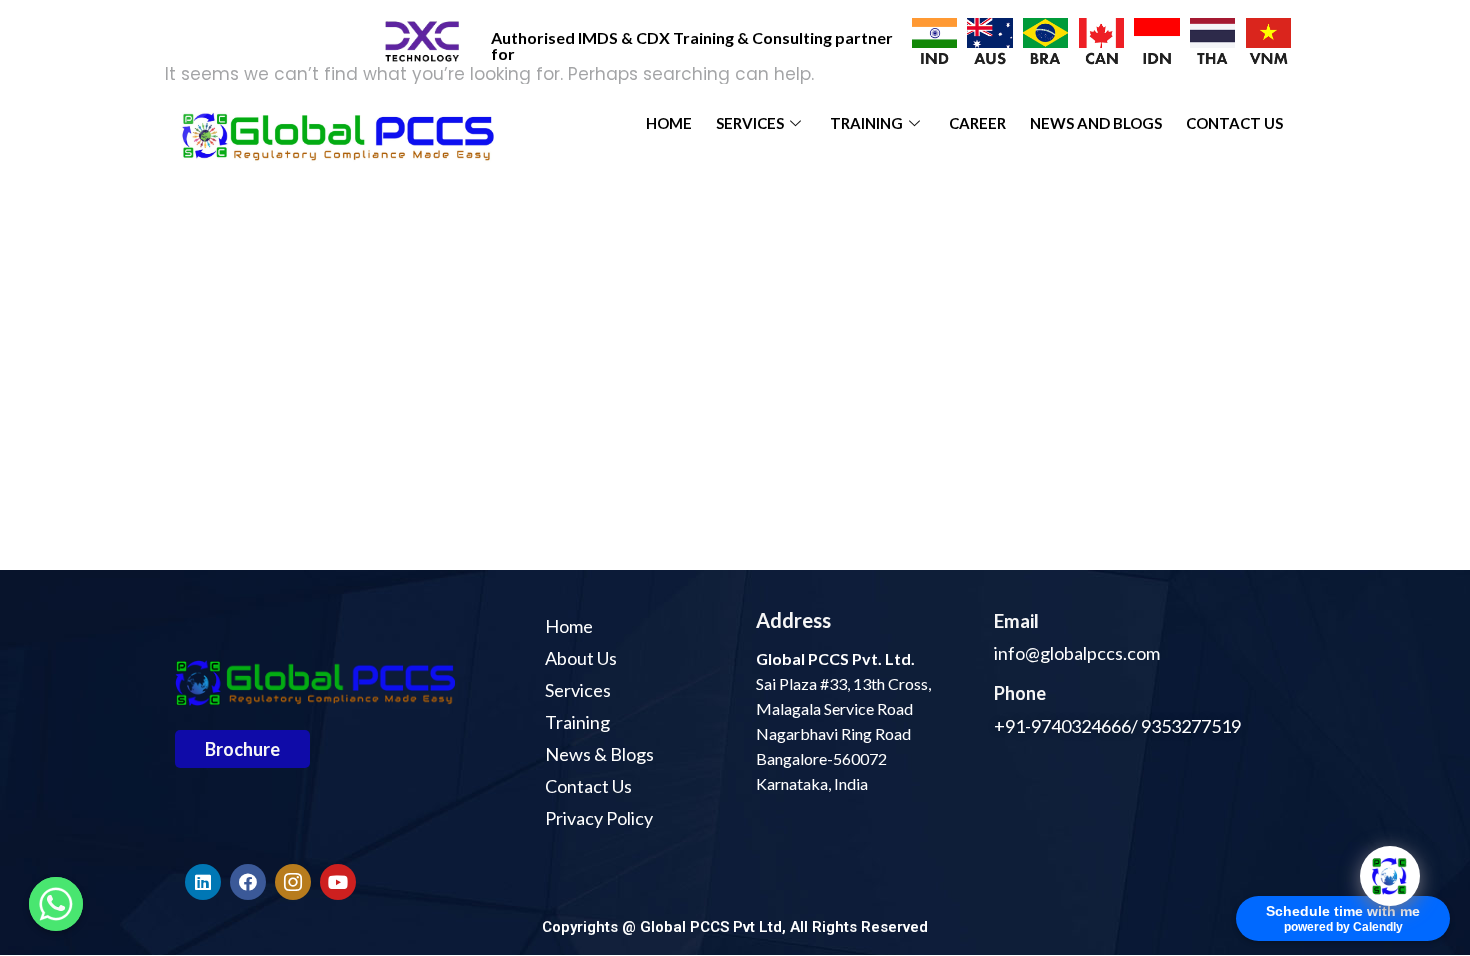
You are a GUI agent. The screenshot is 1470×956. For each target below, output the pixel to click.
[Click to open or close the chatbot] (1390, 876)
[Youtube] (338, 882)
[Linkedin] (203, 882)
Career (977, 123)
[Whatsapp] (56, 904)
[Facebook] (248, 882)
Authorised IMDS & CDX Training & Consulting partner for (692, 45)
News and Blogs (1096, 123)
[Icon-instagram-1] (293, 882)
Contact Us (1234, 123)
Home (669, 123)
